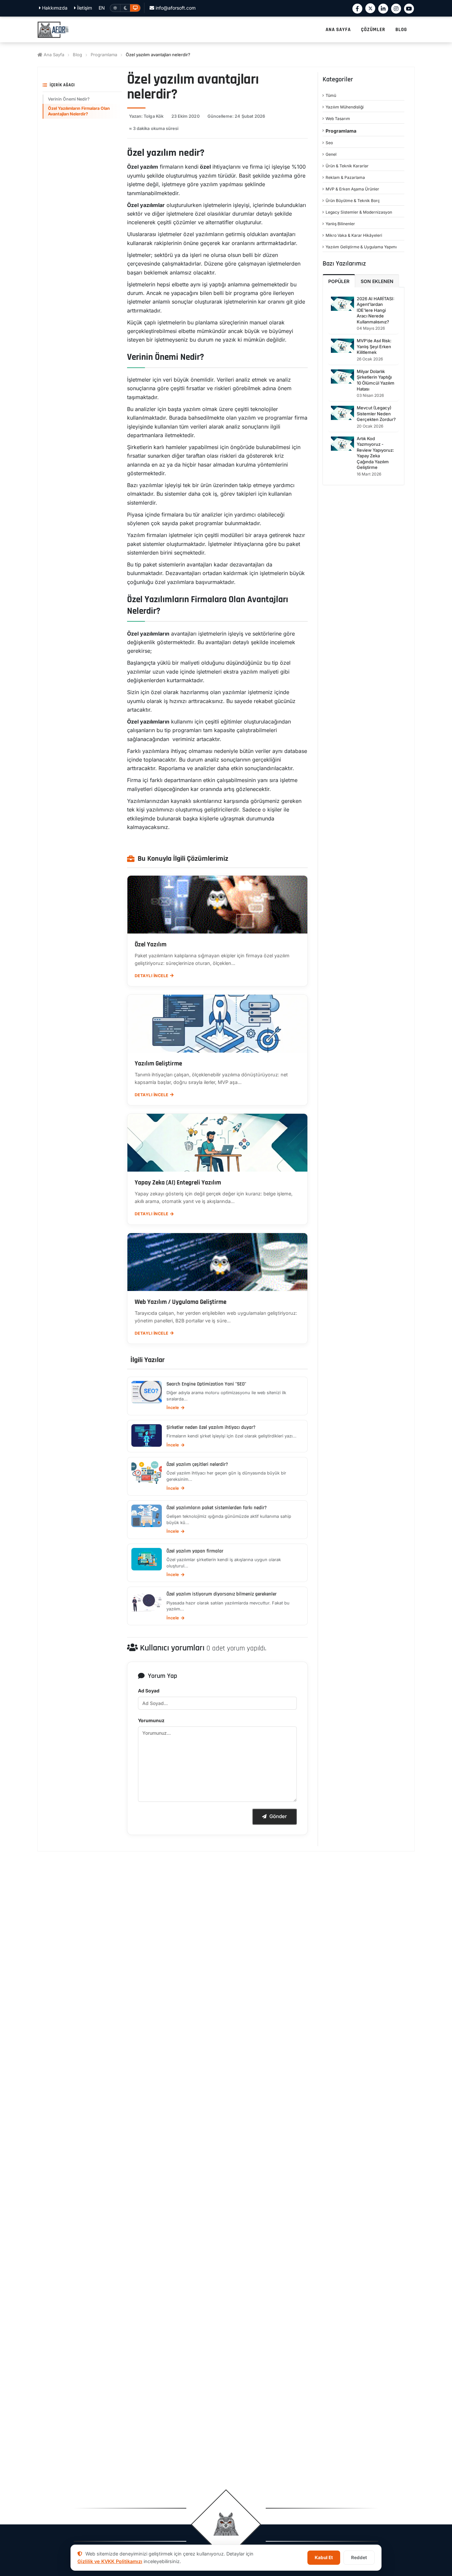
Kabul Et (324, 2557)
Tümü (331, 95)
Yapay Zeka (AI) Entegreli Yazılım (178, 1183)
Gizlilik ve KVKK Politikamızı (110, 2561)
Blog (77, 55)
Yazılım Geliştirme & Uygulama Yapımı (361, 247)
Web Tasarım (338, 119)
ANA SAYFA (338, 30)
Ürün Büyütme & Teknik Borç (353, 201)
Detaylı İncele (152, 976)
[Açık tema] (115, 8)
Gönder (278, 1816)
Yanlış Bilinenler (340, 224)
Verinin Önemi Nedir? (69, 99)
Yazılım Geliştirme (158, 1064)
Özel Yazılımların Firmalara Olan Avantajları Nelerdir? (79, 111)
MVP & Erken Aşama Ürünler (352, 189)
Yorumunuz (151, 1720)
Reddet (359, 2557)
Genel (331, 154)
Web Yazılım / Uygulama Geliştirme (181, 1302)
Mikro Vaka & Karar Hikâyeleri (354, 235)
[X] (370, 8)
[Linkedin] (383, 9)
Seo (329, 143)
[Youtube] (409, 9)
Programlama (104, 55)
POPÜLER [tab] (339, 281)
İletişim (84, 8)
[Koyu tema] (125, 8)
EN (102, 8)
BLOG (401, 30)
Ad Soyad (149, 1691)
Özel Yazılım (151, 945)
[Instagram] (396, 9)
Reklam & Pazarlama (345, 177)
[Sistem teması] (135, 8)
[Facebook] (357, 9)
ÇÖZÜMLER (373, 30)
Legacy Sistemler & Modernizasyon (359, 212)
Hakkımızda (54, 8)
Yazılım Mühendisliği (345, 107)
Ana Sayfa (53, 55)
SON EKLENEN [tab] (377, 281)
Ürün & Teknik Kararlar (347, 166)
